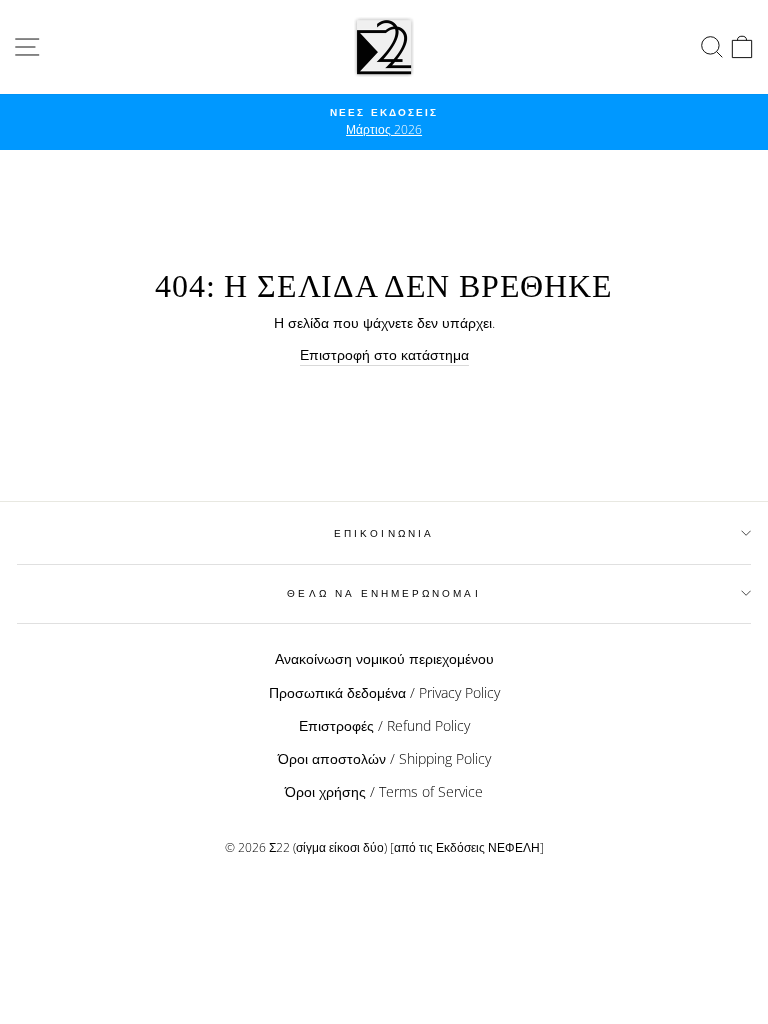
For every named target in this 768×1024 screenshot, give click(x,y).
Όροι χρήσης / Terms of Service (384, 791)
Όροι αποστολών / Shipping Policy (384, 758)
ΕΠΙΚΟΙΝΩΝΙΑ (384, 533)
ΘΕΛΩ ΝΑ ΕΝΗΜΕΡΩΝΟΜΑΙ (383, 593)
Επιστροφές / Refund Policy (384, 725)
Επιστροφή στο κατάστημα (384, 354)
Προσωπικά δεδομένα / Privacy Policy (384, 692)
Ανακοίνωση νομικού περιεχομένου (384, 658)
